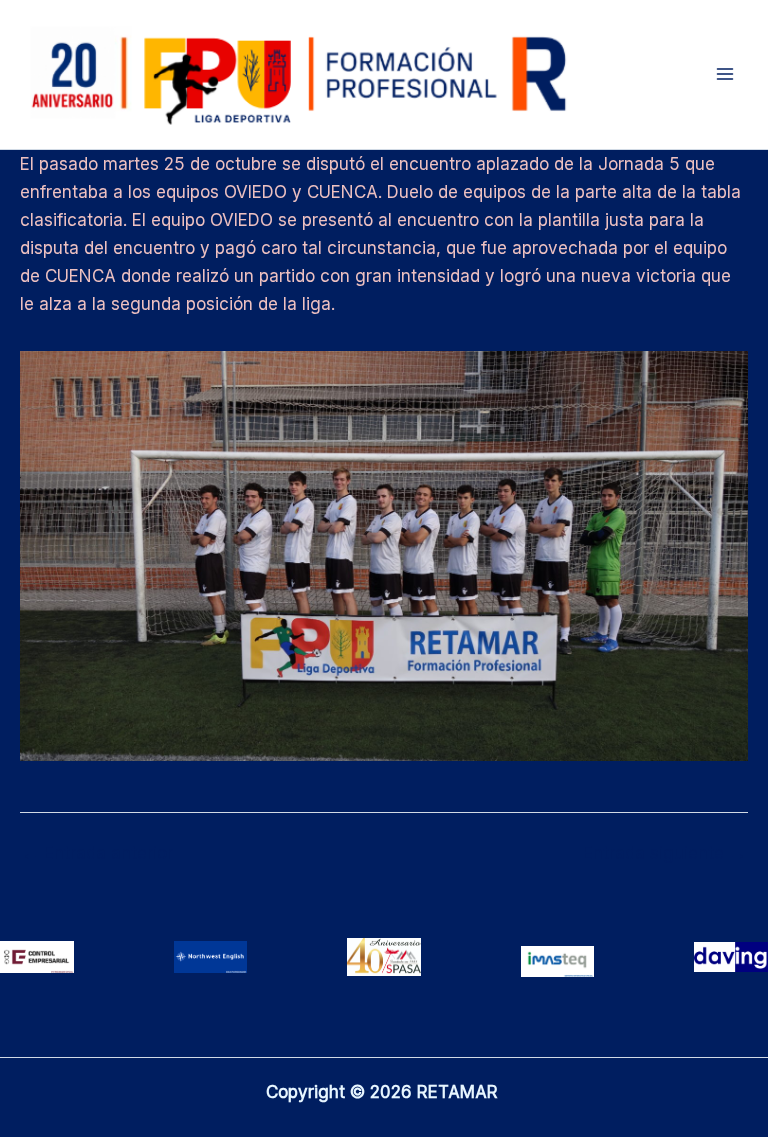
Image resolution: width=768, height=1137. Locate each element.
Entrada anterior (97, 853)
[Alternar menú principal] (726, 75)
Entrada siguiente (664, 853)
